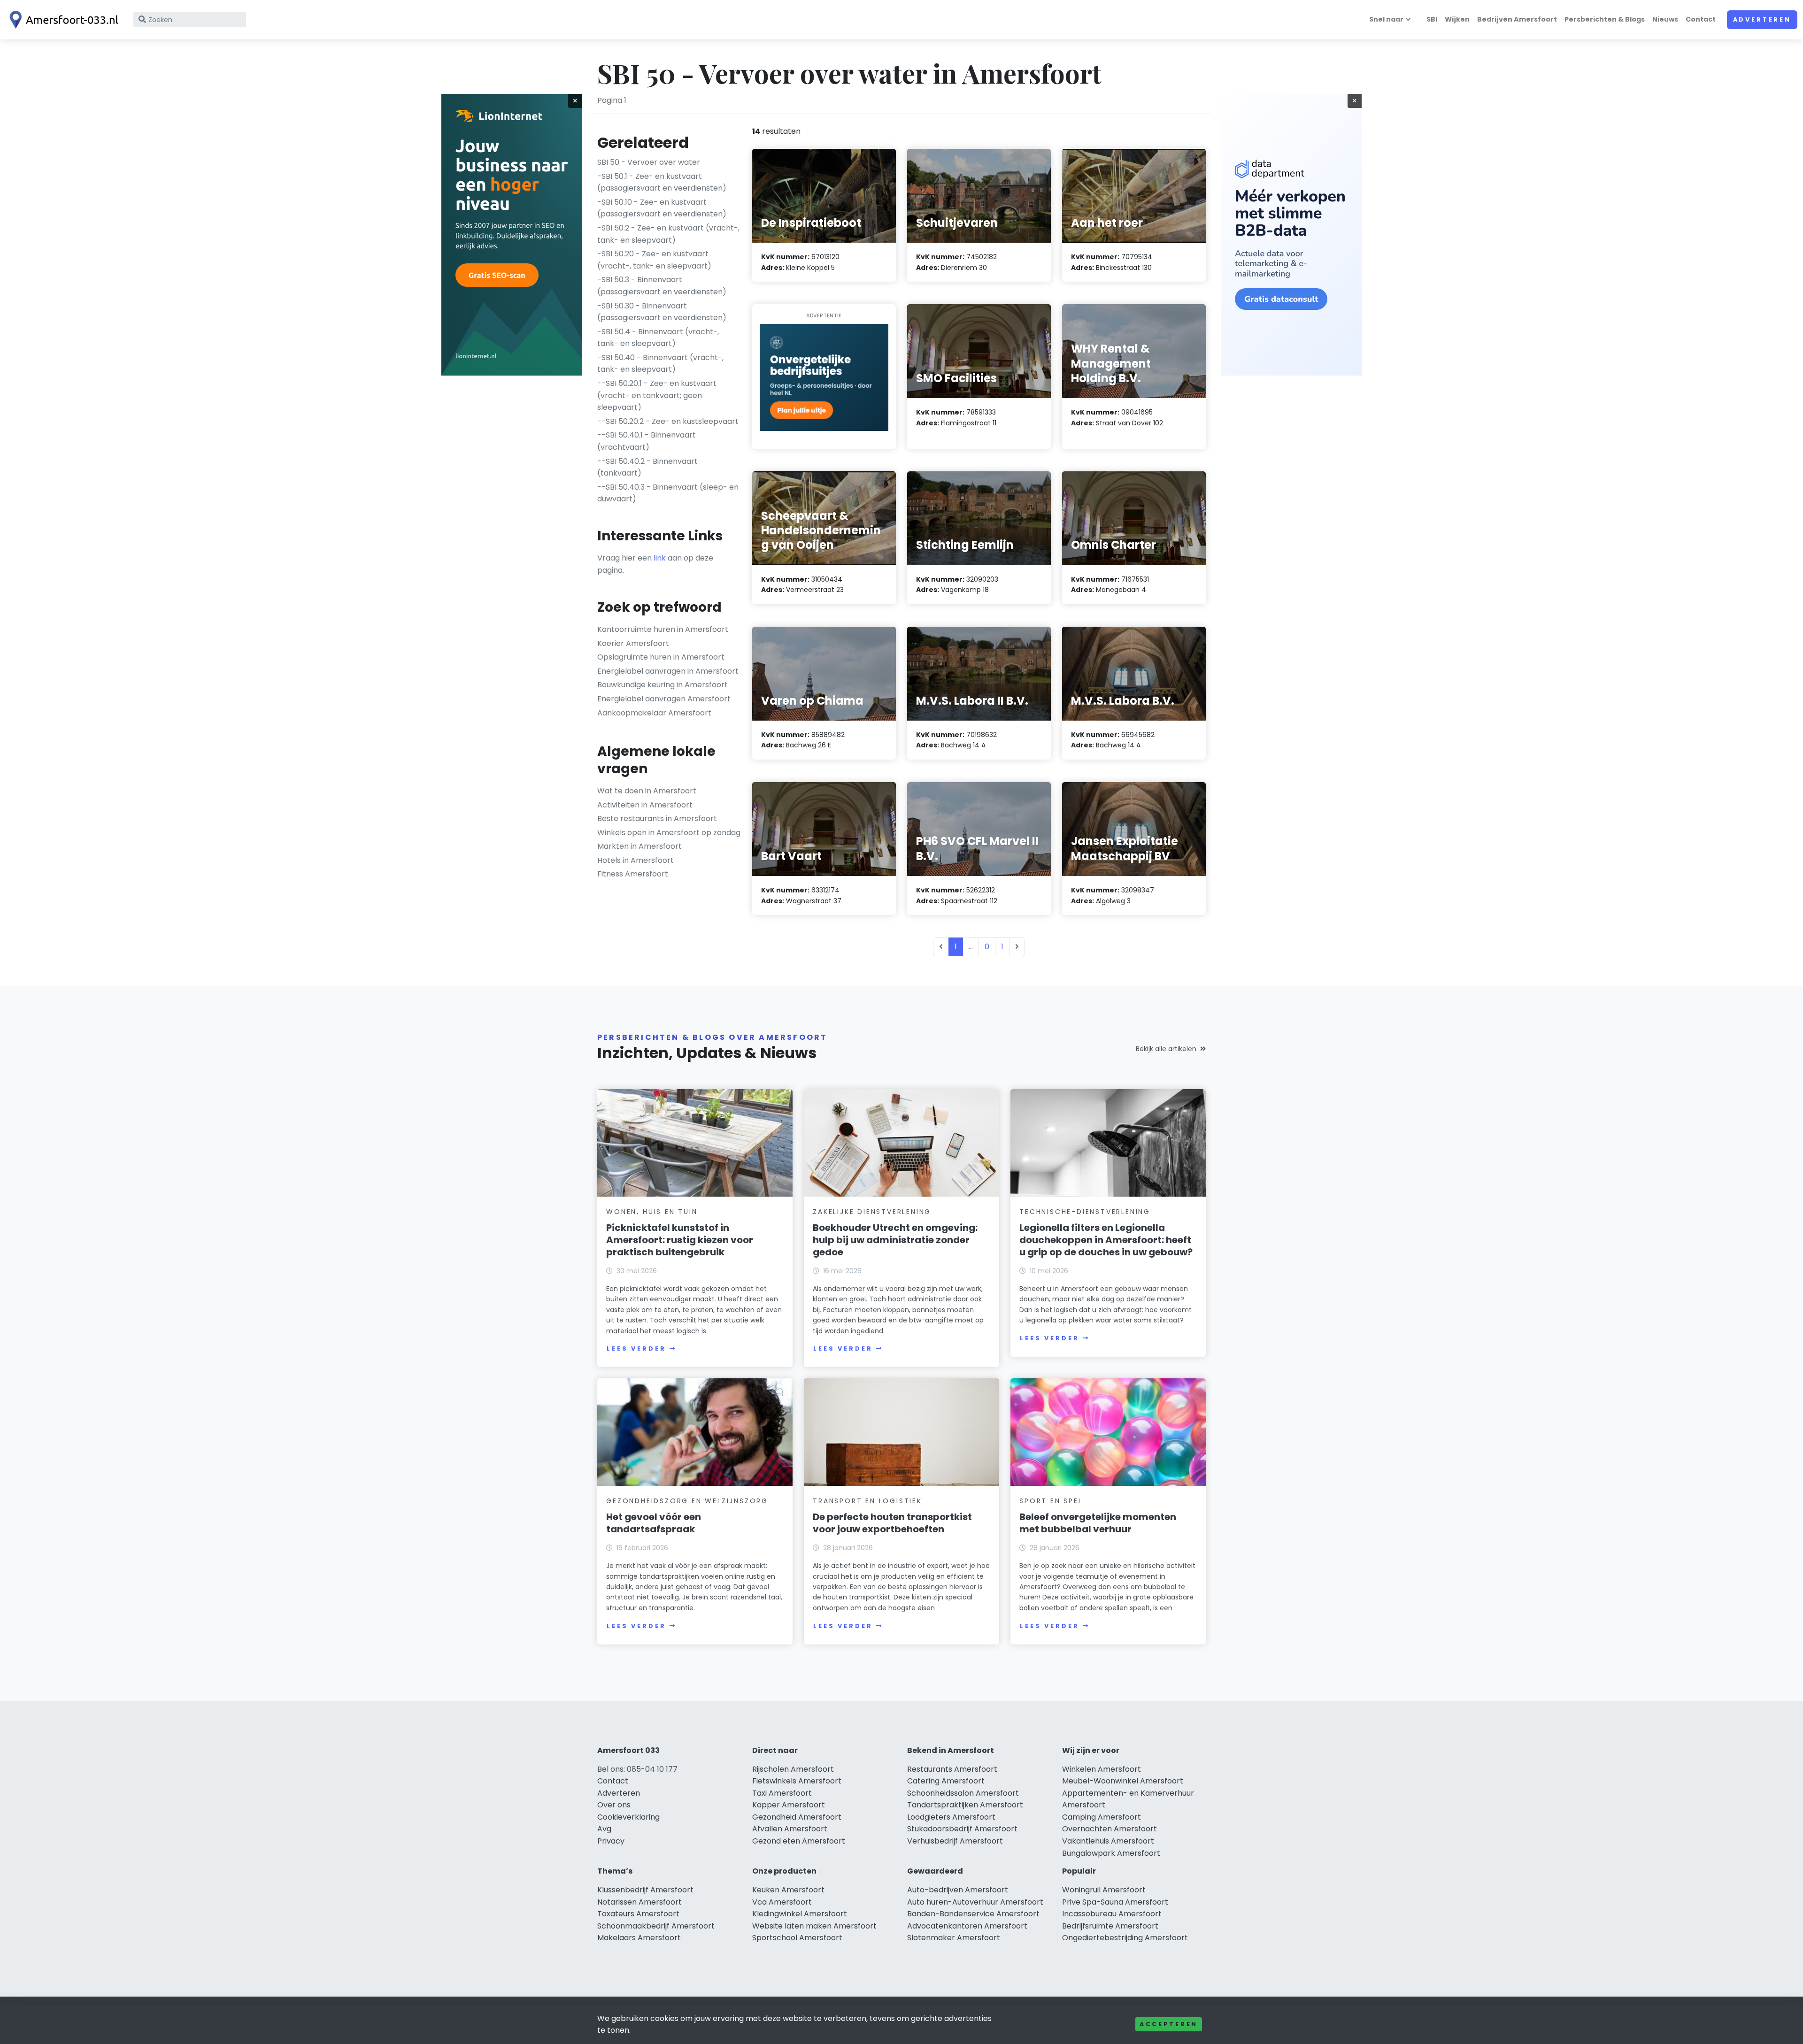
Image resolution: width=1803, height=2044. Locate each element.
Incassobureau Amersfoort (1112, 1914)
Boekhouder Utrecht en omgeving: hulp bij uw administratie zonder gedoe (895, 1240)
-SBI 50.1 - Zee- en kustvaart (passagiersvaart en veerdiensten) (662, 182)
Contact (1701, 19)
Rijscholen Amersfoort (793, 1769)
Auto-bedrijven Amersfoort (958, 1890)
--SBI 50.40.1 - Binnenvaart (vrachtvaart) (647, 441)
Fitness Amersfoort (633, 874)
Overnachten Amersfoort (1110, 1829)
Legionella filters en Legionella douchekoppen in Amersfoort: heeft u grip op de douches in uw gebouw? (1106, 1240)
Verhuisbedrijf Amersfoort (955, 1841)
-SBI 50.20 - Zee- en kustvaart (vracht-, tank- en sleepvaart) (654, 260)
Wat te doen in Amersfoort (647, 791)
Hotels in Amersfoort (636, 860)
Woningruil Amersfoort (1104, 1890)
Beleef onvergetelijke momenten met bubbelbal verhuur (1098, 1523)
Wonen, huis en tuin (652, 1212)
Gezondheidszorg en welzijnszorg (687, 1501)
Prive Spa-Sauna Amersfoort (1115, 1902)
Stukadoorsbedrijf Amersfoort (962, 1829)
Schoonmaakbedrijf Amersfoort (656, 1926)
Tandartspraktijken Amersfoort (965, 1805)
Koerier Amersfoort (633, 643)
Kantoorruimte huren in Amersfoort (663, 629)
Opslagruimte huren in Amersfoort (661, 657)
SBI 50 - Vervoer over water (649, 162)
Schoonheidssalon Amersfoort (963, 1793)
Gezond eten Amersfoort (799, 1841)
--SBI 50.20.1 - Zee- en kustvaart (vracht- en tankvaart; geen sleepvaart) (657, 395)
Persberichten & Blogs (1605, 19)
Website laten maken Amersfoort (814, 1926)
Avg (604, 1829)
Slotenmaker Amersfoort (954, 1938)
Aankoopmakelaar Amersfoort (654, 713)
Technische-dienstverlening (1085, 1212)
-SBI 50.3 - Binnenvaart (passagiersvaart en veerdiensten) (662, 286)
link (660, 558)
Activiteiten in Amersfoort (645, 805)
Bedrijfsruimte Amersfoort (1110, 1926)
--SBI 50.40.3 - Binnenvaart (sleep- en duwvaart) (668, 493)
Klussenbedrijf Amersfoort (645, 1890)
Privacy (611, 1841)
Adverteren (1762, 19)
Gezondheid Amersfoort (797, 1817)
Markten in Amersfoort (640, 846)
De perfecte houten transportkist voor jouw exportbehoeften (892, 1523)
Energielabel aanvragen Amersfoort (664, 699)
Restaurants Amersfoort (952, 1769)
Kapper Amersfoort (789, 1805)
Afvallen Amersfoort (790, 1829)
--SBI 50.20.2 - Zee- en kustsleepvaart (668, 421)
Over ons (614, 1805)
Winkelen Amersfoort (1102, 1769)
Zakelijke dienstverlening (872, 1212)
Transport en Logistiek (867, 1501)
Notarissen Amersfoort (640, 1902)
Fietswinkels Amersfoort (797, 1781)
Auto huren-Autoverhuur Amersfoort (975, 1902)
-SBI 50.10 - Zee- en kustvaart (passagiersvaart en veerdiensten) (662, 208)
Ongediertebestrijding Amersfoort (1125, 1938)
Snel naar (1386, 19)
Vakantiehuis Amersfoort (1108, 1841)
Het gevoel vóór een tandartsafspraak (654, 1523)
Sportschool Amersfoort (797, 1938)
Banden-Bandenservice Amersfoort (973, 1914)
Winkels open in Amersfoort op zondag (669, 833)
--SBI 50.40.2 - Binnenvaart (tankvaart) (647, 467)
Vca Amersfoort (782, 1902)
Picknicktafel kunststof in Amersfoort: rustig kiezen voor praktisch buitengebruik (680, 1240)
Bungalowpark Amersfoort (1111, 1853)
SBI (1432, 19)
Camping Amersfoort (1102, 1817)
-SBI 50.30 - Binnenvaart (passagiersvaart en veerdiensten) (662, 312)
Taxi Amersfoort (782, 1793)
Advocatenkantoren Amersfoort (967, 1926)
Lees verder (636, 1349)
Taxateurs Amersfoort (638, 1914)
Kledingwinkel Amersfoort (800, 1914)
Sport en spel (1051, 1501)
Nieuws (1665, 19)
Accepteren (1169, 2024)
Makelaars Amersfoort (639, 1938)
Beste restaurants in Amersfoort (657, 818)
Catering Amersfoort (946, 1781)
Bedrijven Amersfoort (1517, 19)
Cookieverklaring (628, 1817)
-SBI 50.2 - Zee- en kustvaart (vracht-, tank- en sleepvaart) (668, 234)
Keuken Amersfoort (788, 1890)
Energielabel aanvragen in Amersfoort (668, 671)
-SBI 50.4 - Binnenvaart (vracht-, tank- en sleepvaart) (658, 338)
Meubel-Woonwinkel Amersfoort (1123, 1781)
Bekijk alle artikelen (1166, 1049)
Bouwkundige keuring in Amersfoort (663, 685)
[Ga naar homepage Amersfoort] (62, 20)
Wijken (1457, 19)
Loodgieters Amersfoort (951, 1817)
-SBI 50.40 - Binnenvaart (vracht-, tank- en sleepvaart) (660, 364)
